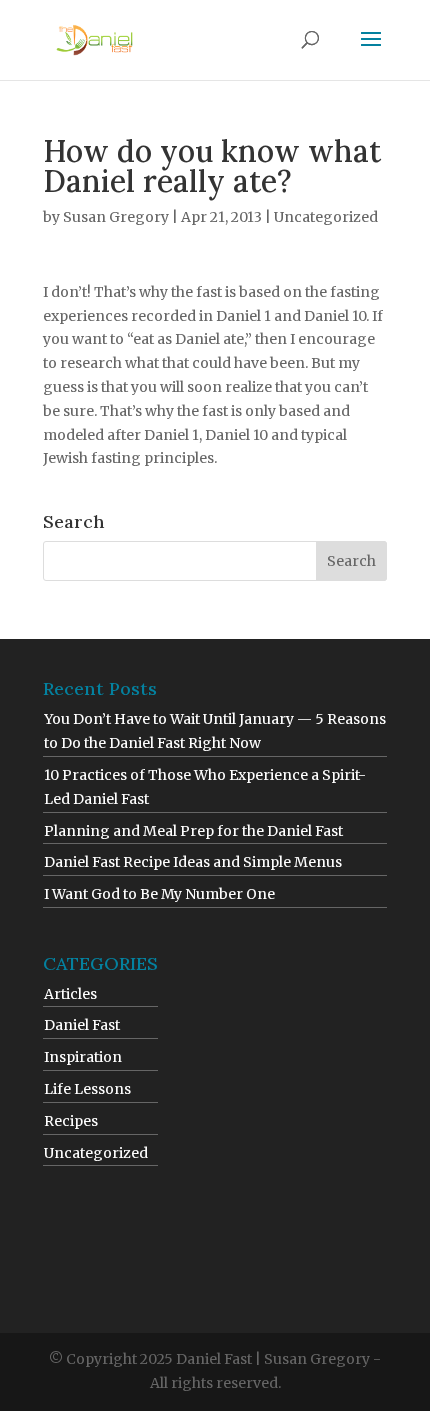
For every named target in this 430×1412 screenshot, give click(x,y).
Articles (70, 994)
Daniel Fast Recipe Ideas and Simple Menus (193, 862)
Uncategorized (326, 217)
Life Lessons (87, 1089)
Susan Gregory (116, 217)
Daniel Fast (82, 1025)
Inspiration (83, 1057)
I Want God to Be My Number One (159, 894)
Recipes (71, 1121)
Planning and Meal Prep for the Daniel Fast (193, 831)
